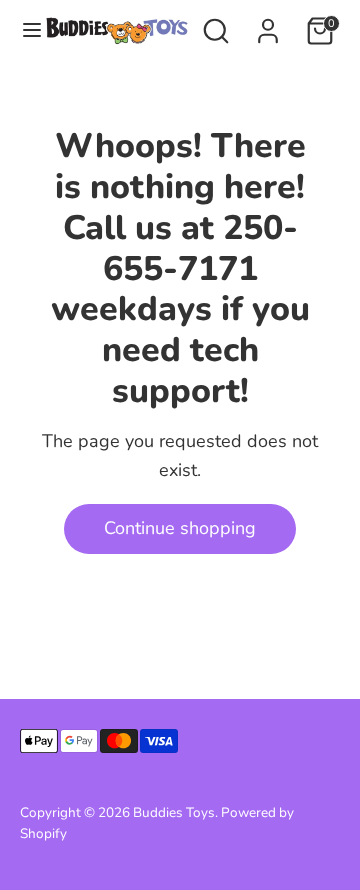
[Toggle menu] (23, 30)
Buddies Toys (174, 812)
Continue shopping (180, 528)
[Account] (268, 25)
